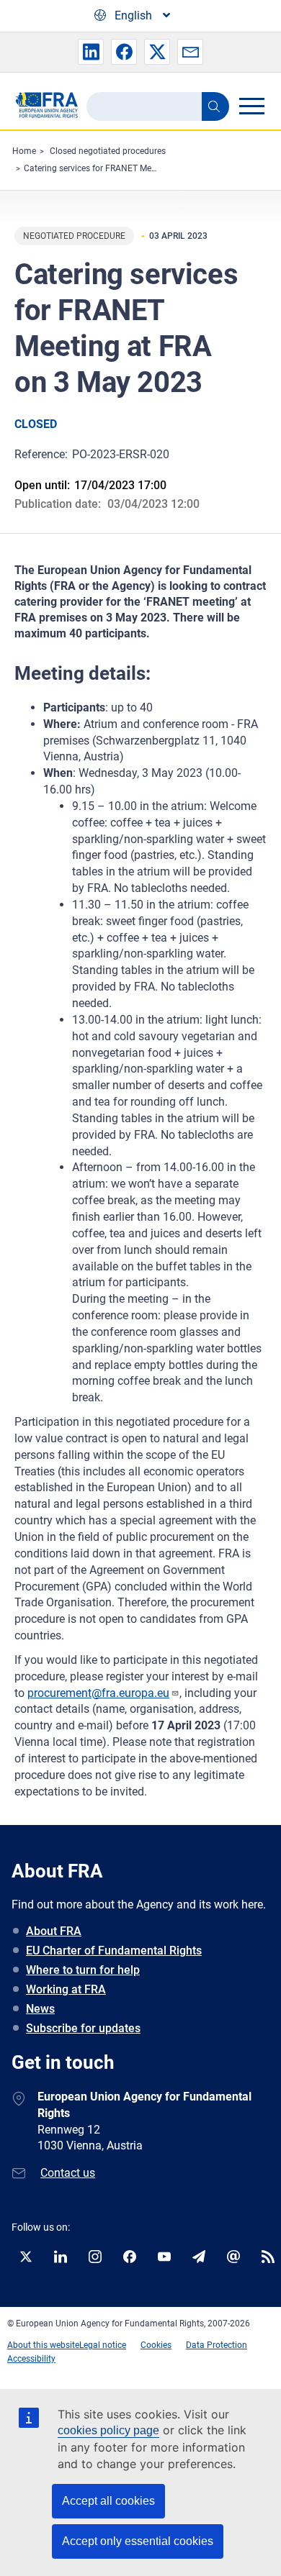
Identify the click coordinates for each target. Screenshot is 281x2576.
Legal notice (103, 2345)
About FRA (54, 1931)
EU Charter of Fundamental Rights (114, 1951)
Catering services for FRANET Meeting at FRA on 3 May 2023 (142, 168)
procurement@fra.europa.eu (98, 1693)
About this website (43, 2345)
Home (24, 151)
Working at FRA (66, 1989)
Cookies (156, 2345)
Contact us (68, 2173)
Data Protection (217, 2345)
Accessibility (31, 2359)
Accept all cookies (108, 2501)
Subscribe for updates (83, 2028)
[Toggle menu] (251, 106)
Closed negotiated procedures (108, 151)
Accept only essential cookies (138, 2541)
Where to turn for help (83, 1970)
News (40, 2009)
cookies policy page (108, 2430)
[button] (91, 52)
